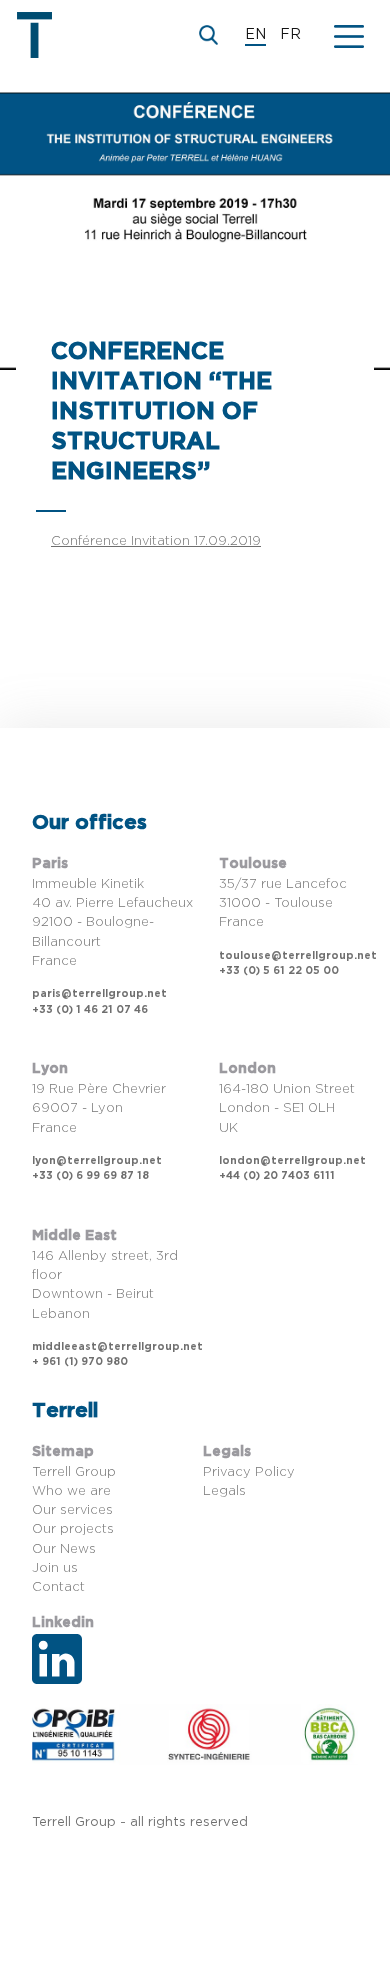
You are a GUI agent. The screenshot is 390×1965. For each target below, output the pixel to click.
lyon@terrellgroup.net (97, 1161)
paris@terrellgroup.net (99, 994)
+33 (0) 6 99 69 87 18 (90, 1176)
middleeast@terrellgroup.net (117, 1347)
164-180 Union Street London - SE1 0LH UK (287, 1108)
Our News (64, 1549)
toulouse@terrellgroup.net (298, 956)
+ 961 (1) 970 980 (80, 1362)
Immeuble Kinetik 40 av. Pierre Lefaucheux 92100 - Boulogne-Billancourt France (112, 923)
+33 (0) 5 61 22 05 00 (279, 971)
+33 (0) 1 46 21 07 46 (90, 1010)
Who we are (71, 1491)
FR (290, 35)
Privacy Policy (249, 1472)
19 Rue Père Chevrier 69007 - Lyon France (99, 1108)
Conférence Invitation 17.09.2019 (156, 541)
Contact (58, 1587)
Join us (55, 1568)
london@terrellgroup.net (292, 1161)
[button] (349, 35)
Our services (72, 1510)
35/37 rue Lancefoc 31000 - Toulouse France (283, 903)
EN (255, 35)
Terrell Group (74, 1472)
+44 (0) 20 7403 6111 (277, 1176)
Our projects (73, 1529)
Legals (224, 1491)
